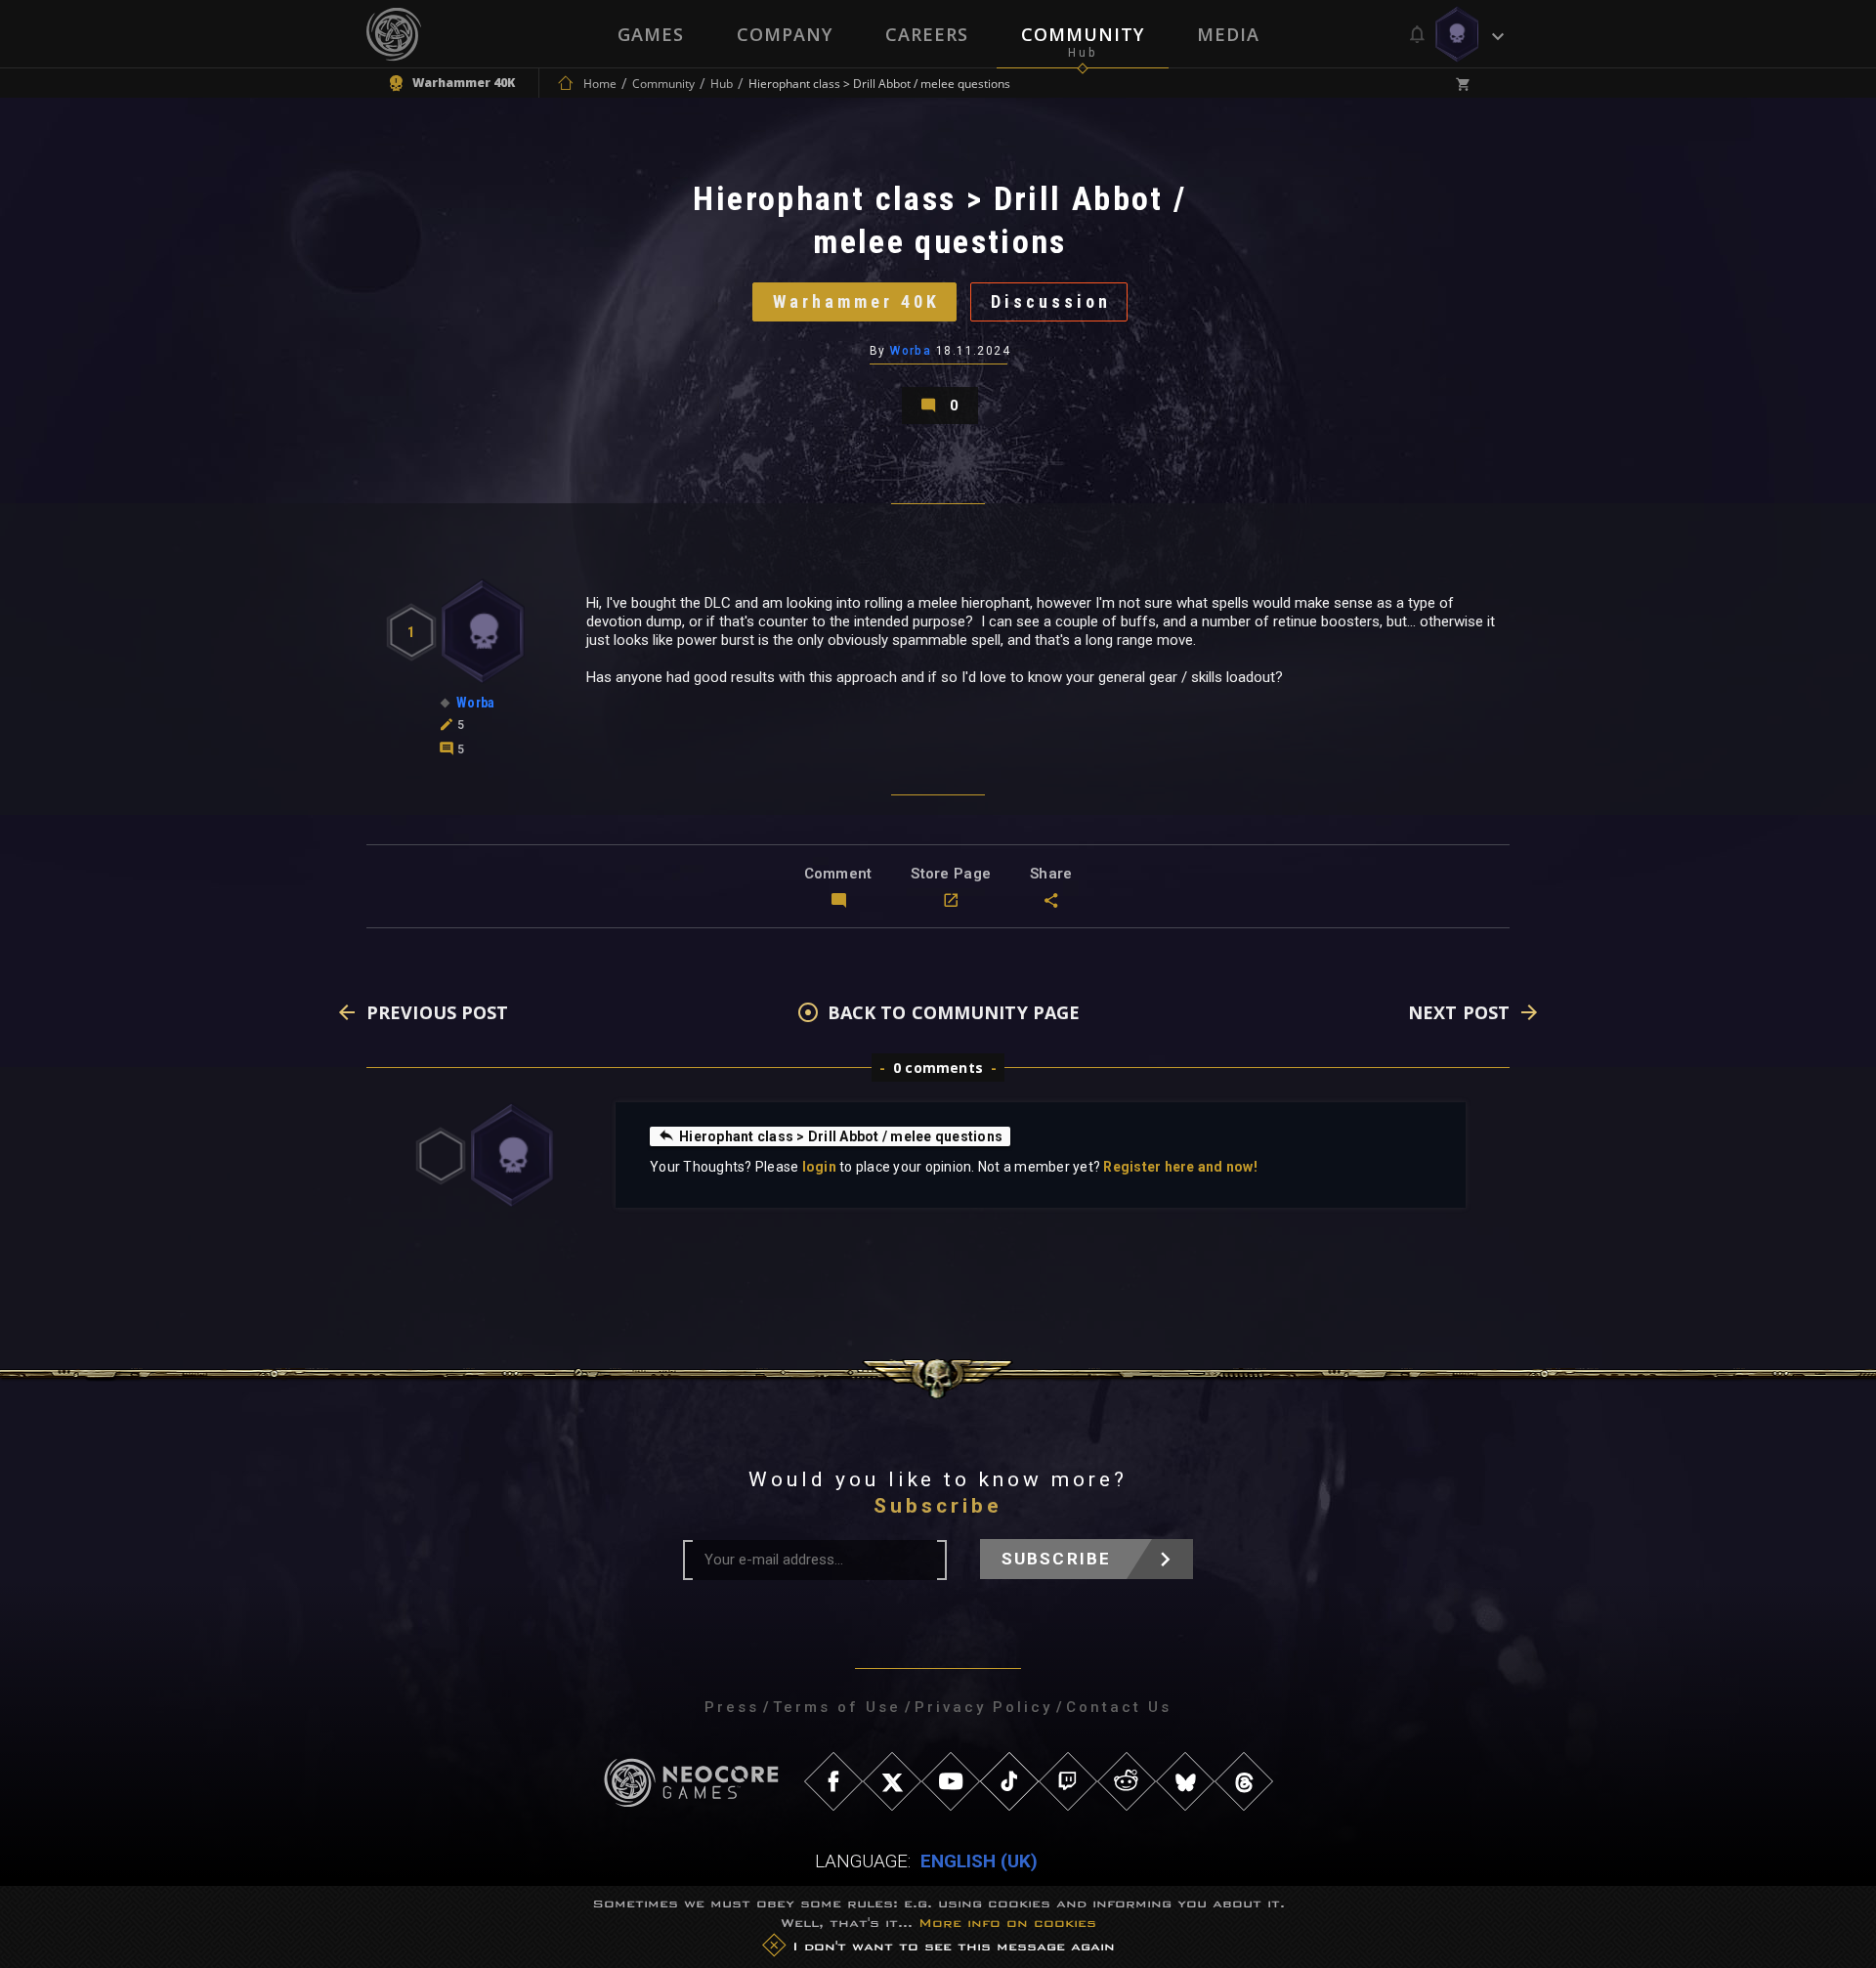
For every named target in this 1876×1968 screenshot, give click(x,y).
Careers (927, 34)
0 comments (938, 1068)
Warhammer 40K (856, 301)
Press (732, 1707)
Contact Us (1119, 1707)
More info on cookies (1007, 1923)
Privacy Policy (983, 1707)
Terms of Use (837, 1707)
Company (785, 34)
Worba (911, 351)
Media (1228, 34)
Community (1083, 34)
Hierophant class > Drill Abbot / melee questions (841, 1136)
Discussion (1051, 301)
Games (651, 34)
